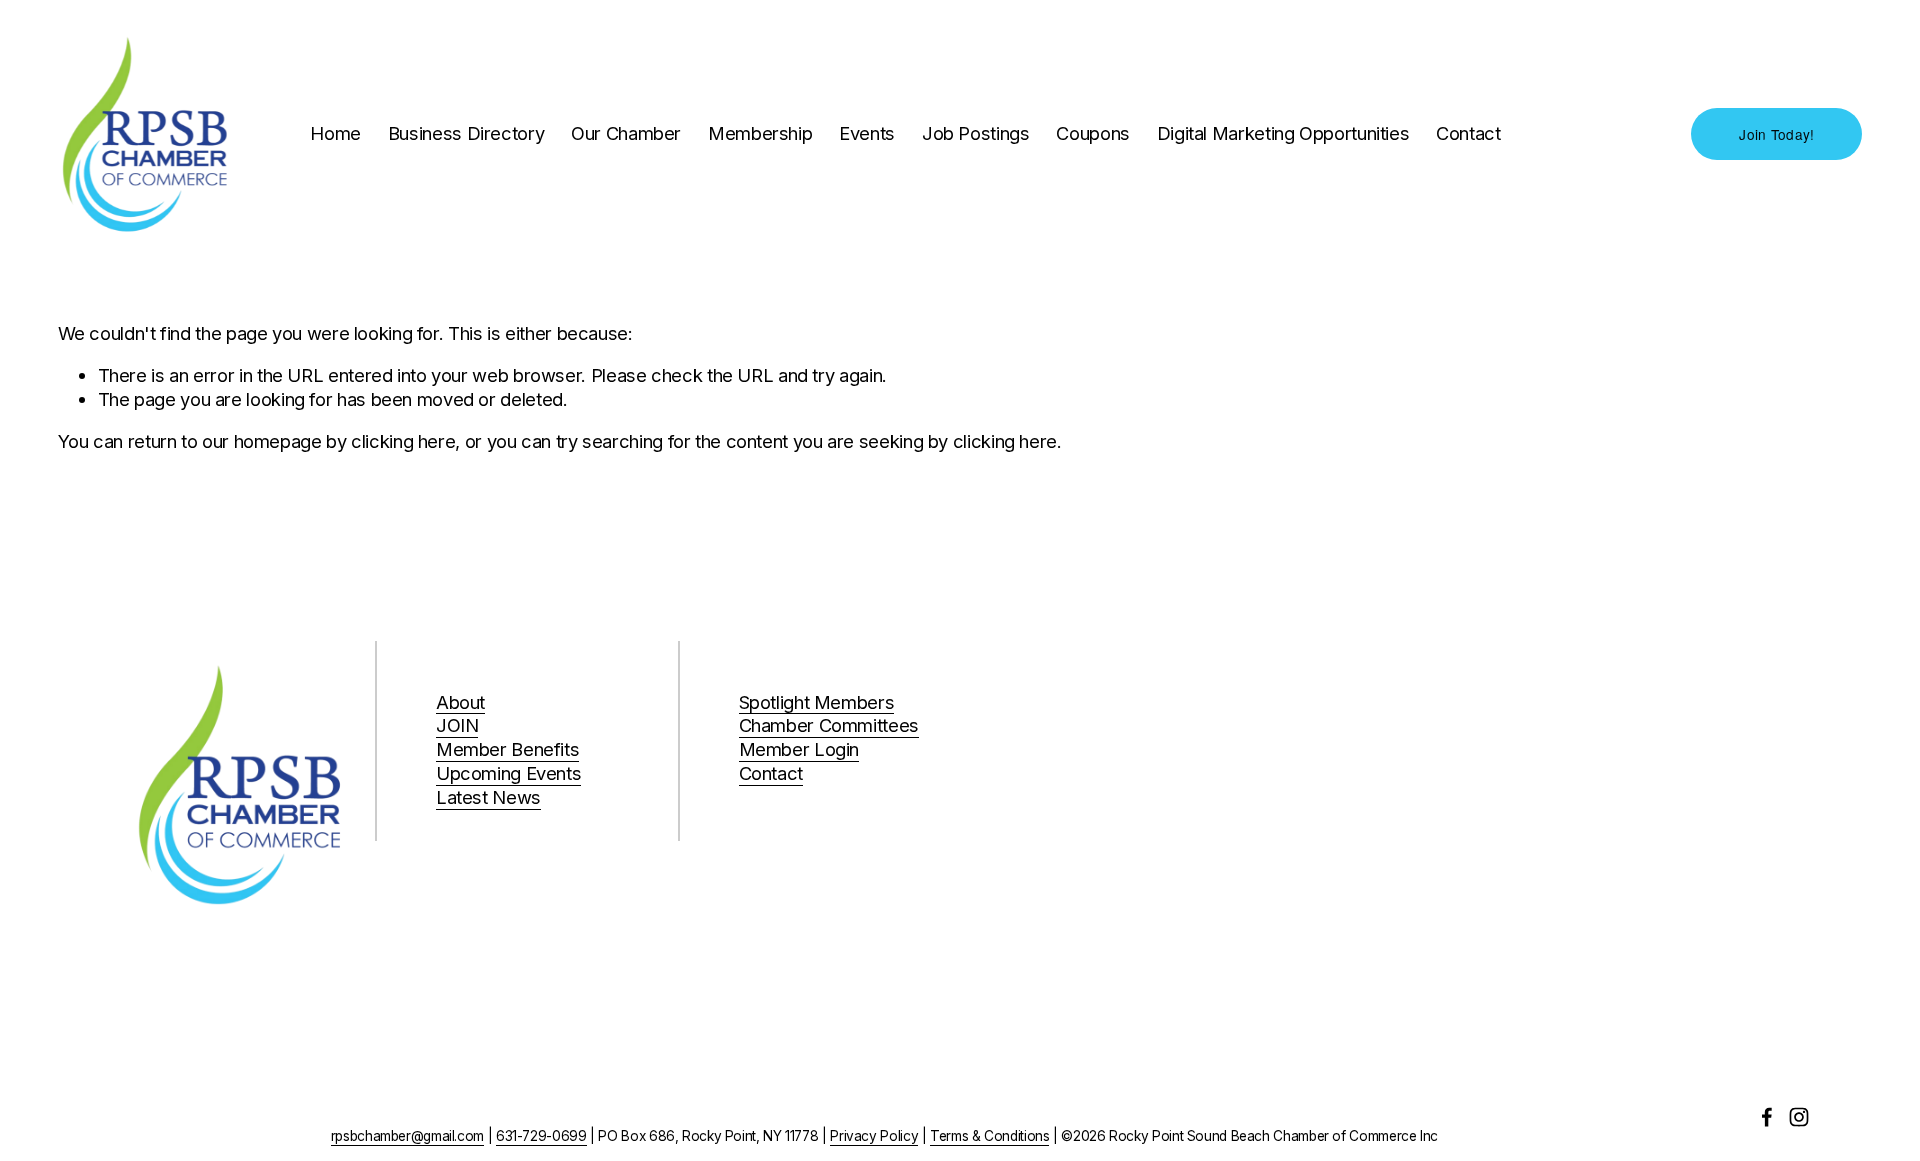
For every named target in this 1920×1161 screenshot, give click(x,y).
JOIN (457, 725)
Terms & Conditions (989, 1136)
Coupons (1092, 133)
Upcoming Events (509, 773)
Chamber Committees (829, 725)
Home (335, 133)
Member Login (799, 749)
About (460, 702)
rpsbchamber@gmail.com (407, 1136)
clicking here (403, 441)
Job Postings (976, 133)
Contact (1468, 133)
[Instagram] (1799, 1117)
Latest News (488, 797)
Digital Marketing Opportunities (1283, 133)
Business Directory (466, 133)
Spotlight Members (817, 702)
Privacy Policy (874, 1136)
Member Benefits (508, 749)
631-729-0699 (541, 1136)
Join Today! (1776, 134)
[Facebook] (1767, 1117)
